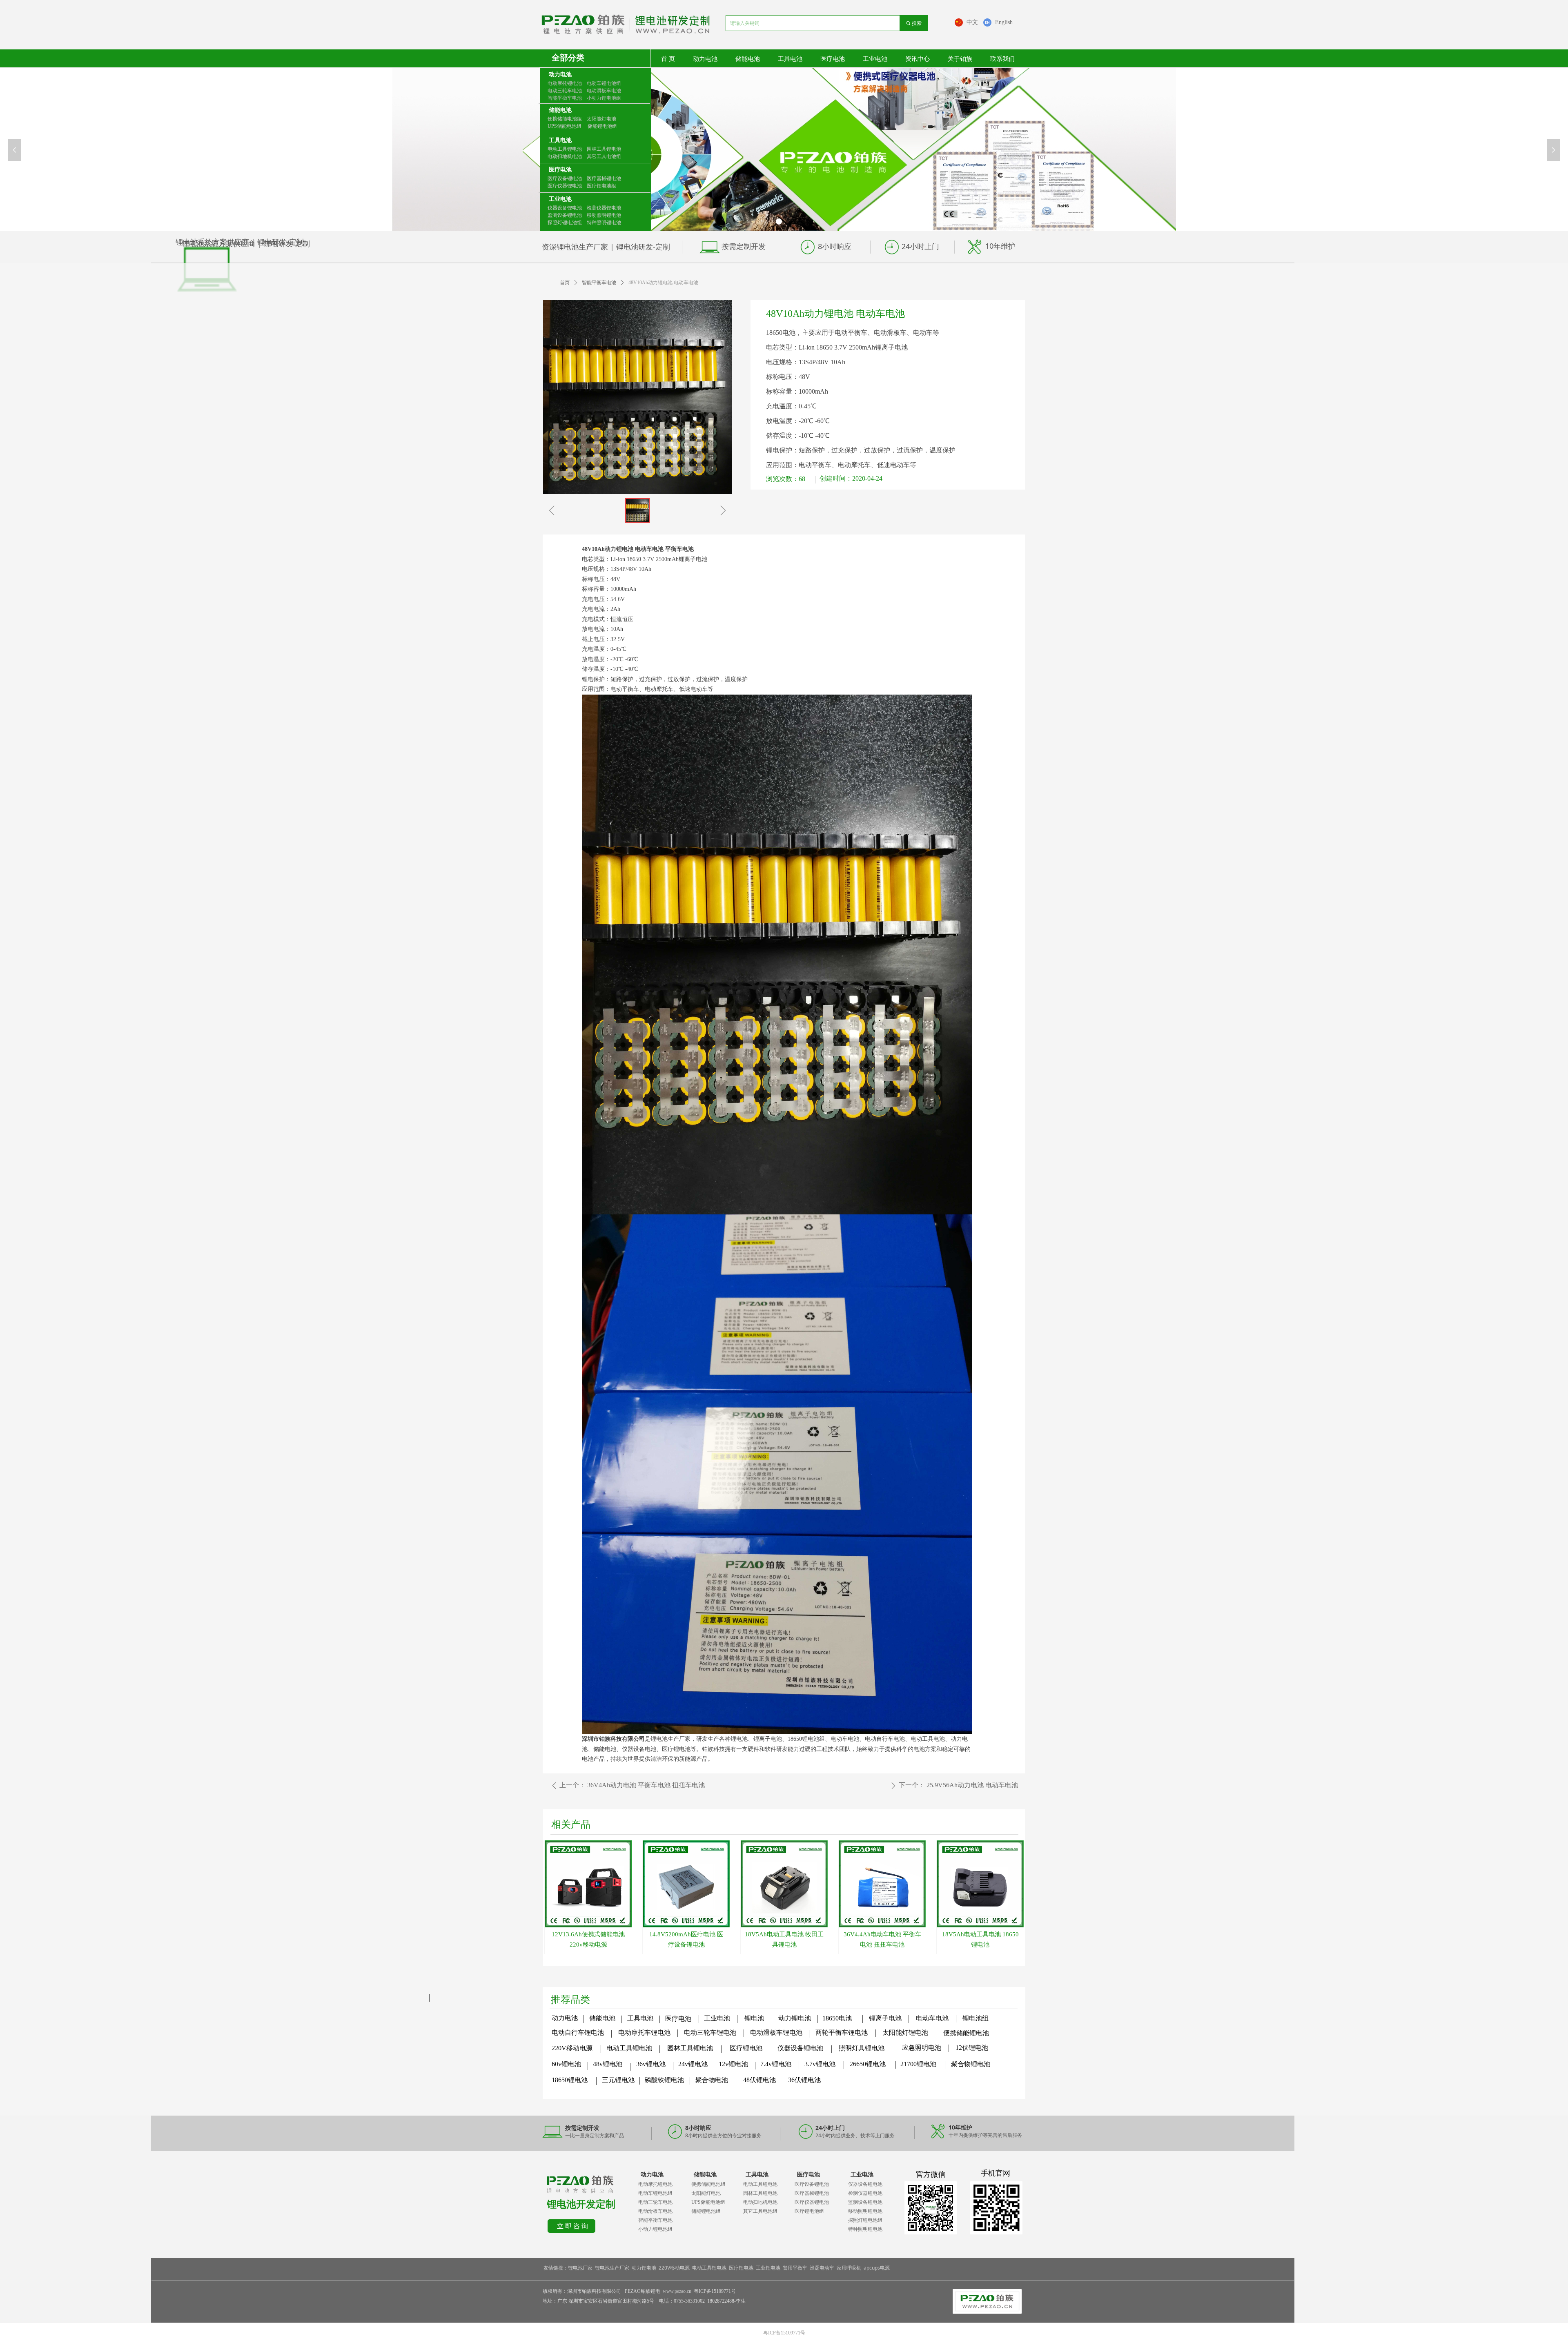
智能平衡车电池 (599, 283)
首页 (565, 283)
